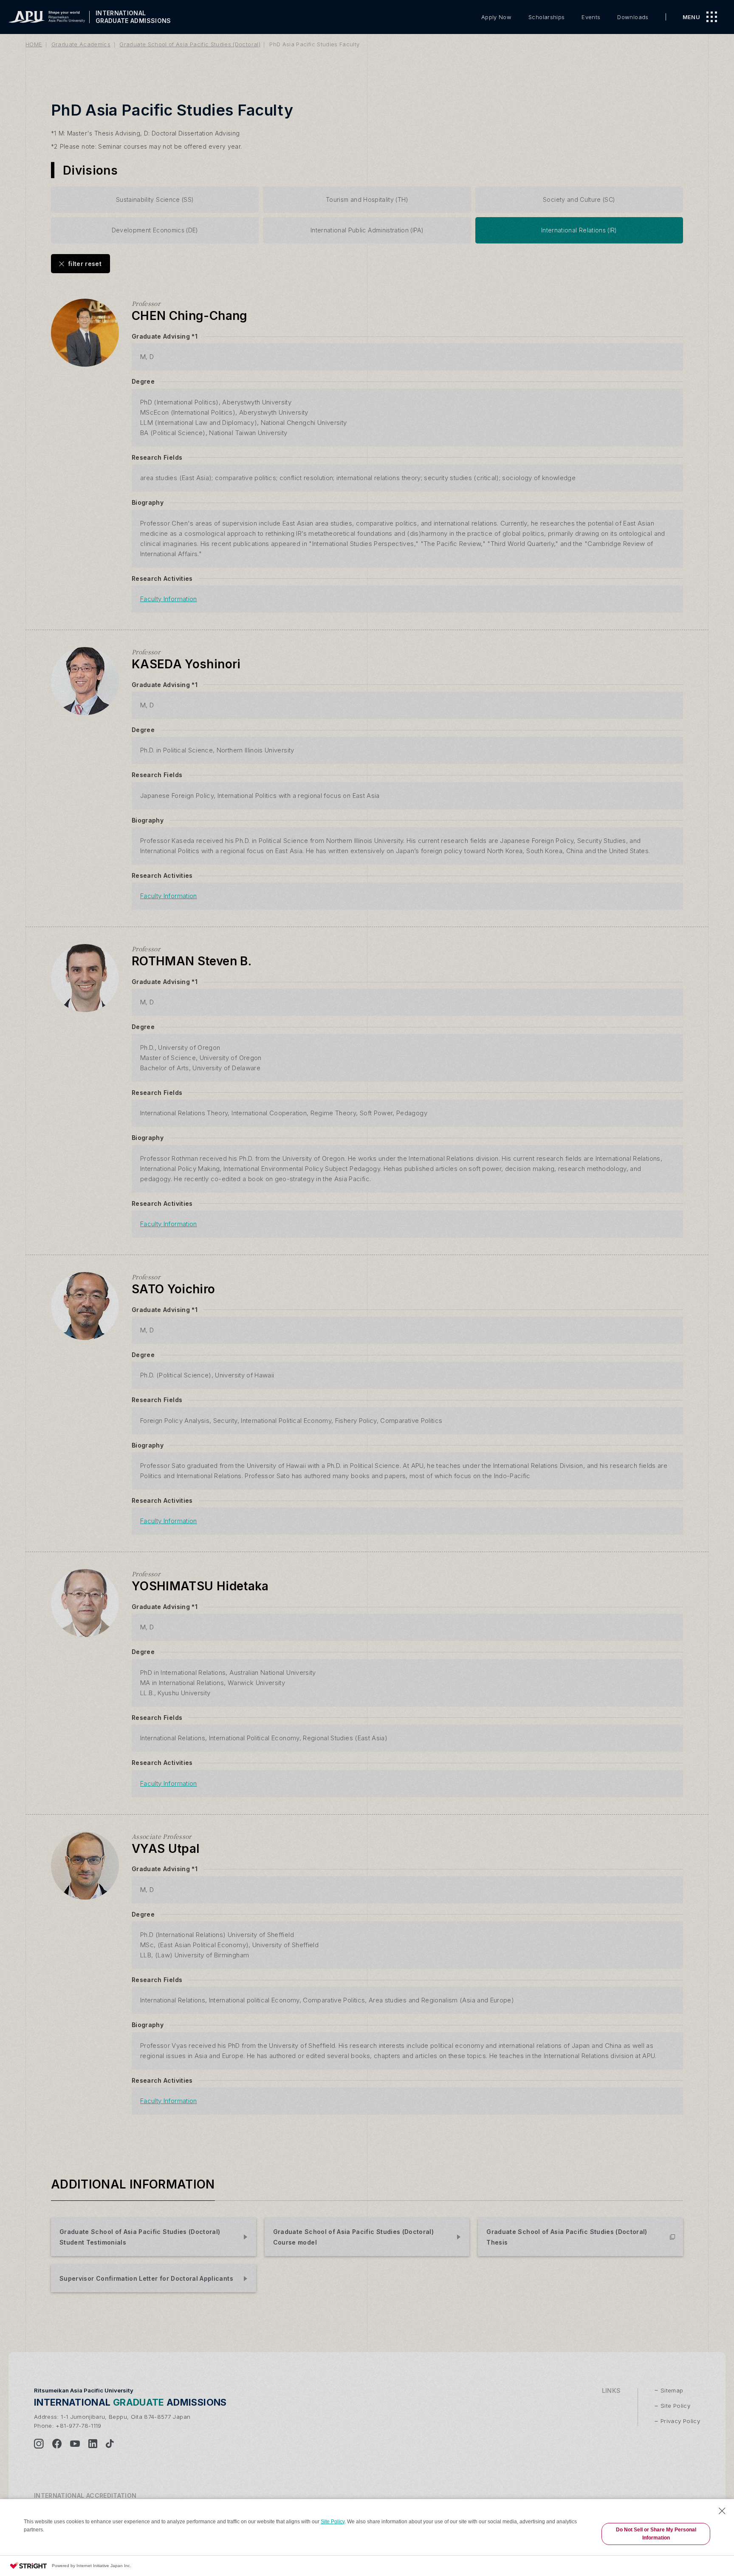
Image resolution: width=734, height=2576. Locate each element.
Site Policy (333, 2522)
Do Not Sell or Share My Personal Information (656, 2534)
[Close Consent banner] (722, 2511)
